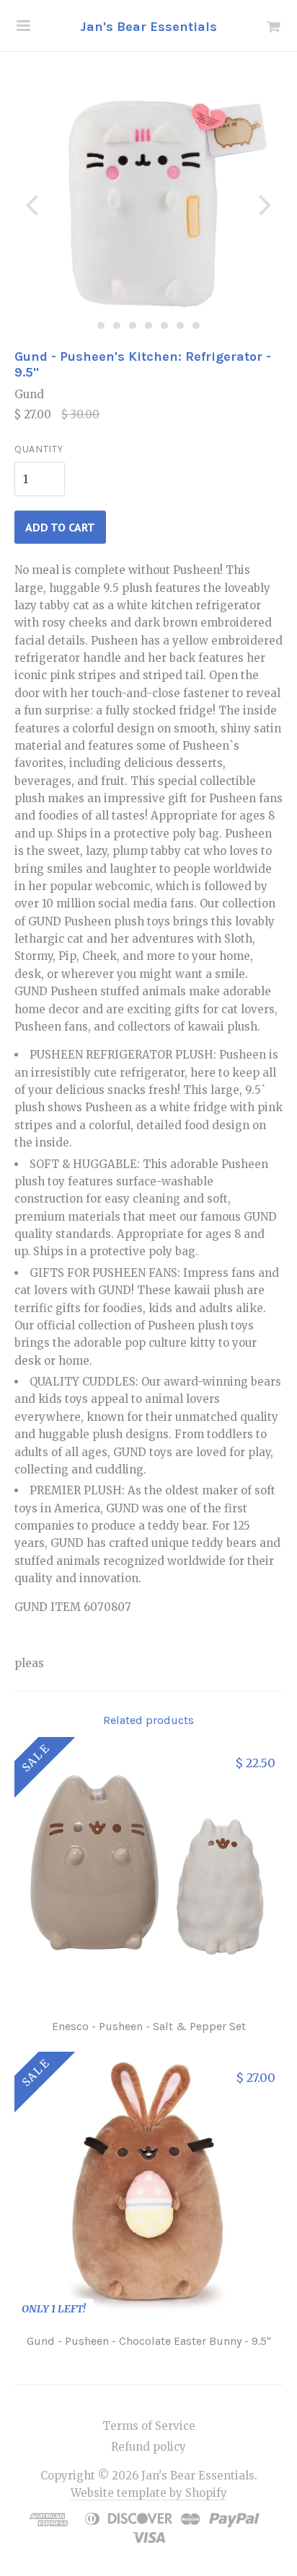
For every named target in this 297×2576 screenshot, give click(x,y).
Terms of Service (149, 2426)
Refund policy (148, 2447)
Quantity (39, 449)
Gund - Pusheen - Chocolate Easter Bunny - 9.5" (149, 2341)
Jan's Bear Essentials (148, 27)
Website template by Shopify (149, 2493)
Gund (29, 394)
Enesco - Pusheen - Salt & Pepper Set (149, 2026)
